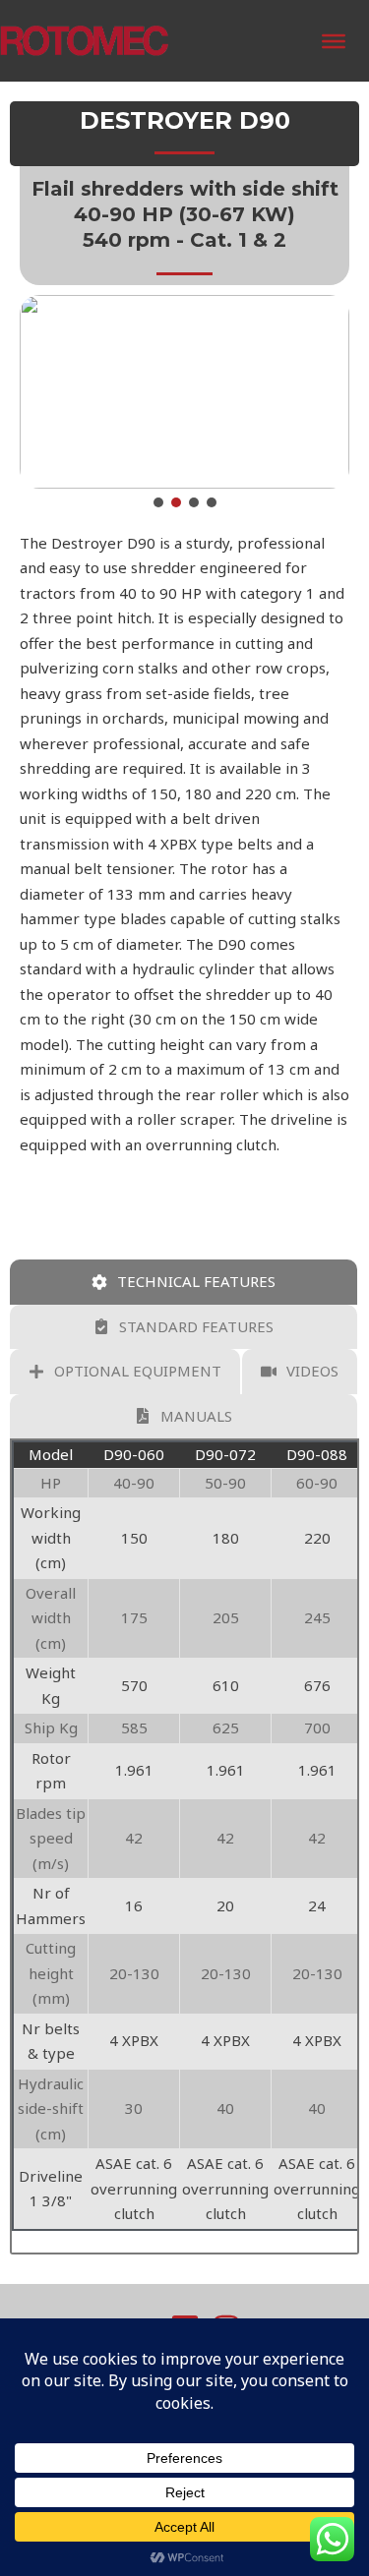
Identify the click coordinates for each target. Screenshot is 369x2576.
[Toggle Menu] (334, 41)
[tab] (184, 1282)
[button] (158, 502)
